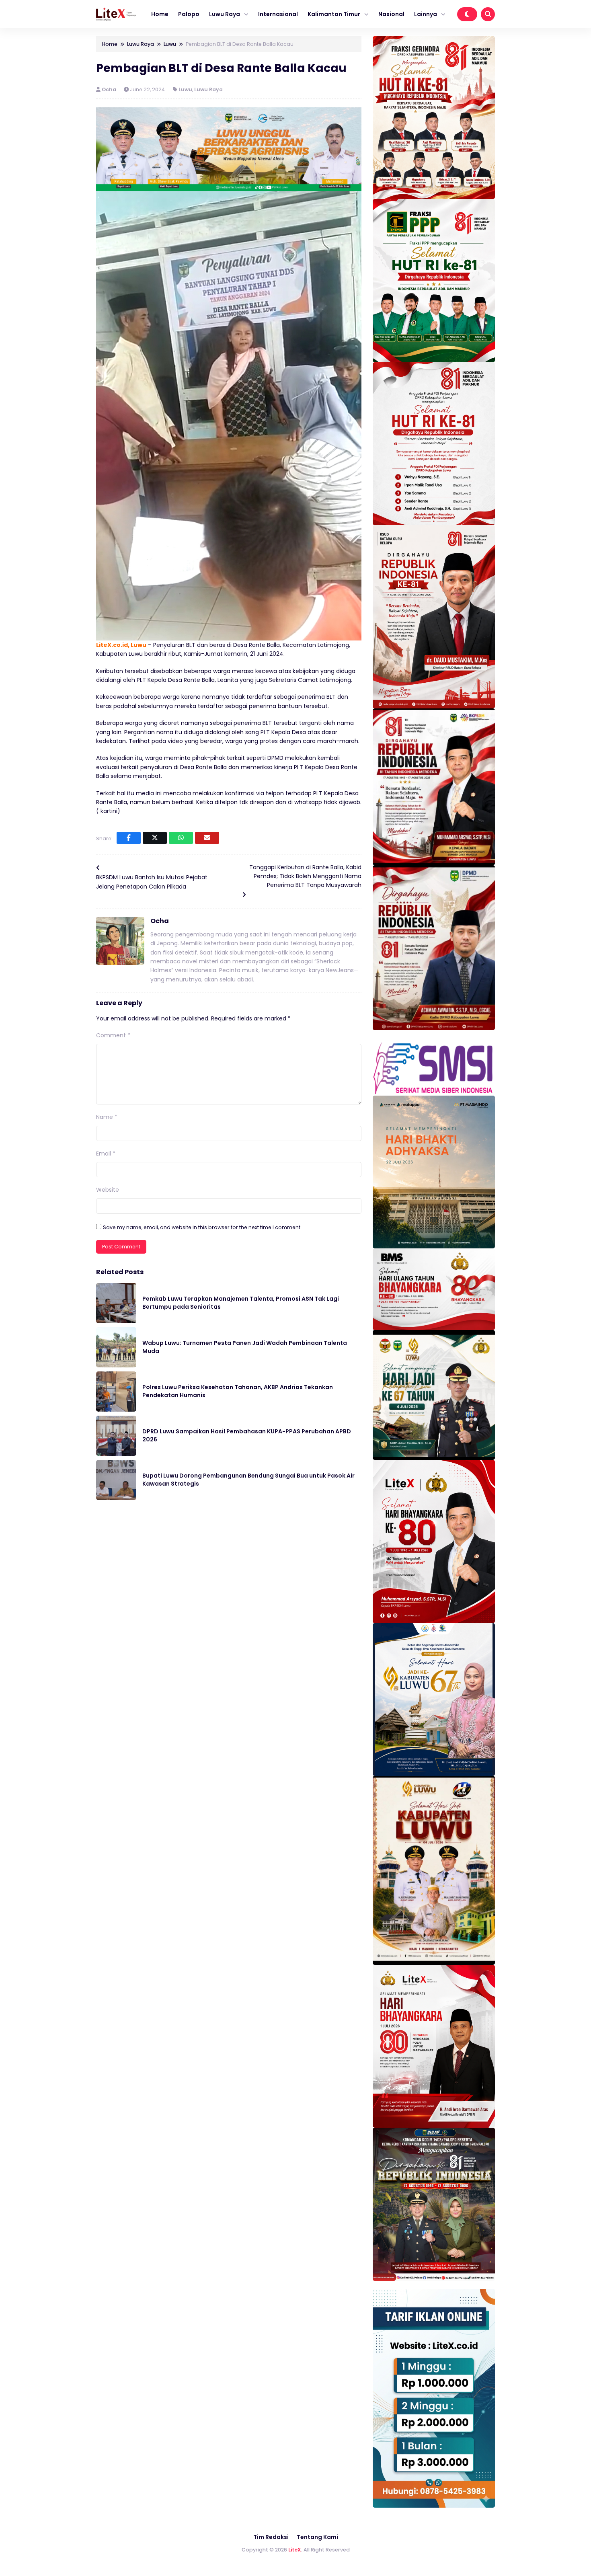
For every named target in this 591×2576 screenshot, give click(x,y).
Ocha (110, 89)
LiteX (295, 2550)
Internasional (278, 14)
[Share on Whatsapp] (181, 838)
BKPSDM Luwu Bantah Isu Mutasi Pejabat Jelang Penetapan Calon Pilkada (152, 882)
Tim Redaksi (271, 2537)
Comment (113, 1035)
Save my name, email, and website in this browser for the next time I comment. (202, 1227)
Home (160, 14)
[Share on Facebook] (129, 838)
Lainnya (426, 14)
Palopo (189, 14)
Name (107, 1117)
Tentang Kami (317, 2537)
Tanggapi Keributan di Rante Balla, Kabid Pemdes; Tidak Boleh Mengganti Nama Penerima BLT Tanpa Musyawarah (305, 876)
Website (108, 1190)
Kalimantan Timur (334, 14)
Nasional (391, 14)
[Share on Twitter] (155, 838)
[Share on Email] (207, 838)
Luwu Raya (225, 14)
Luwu (185, 89)
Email (106, 1154)
